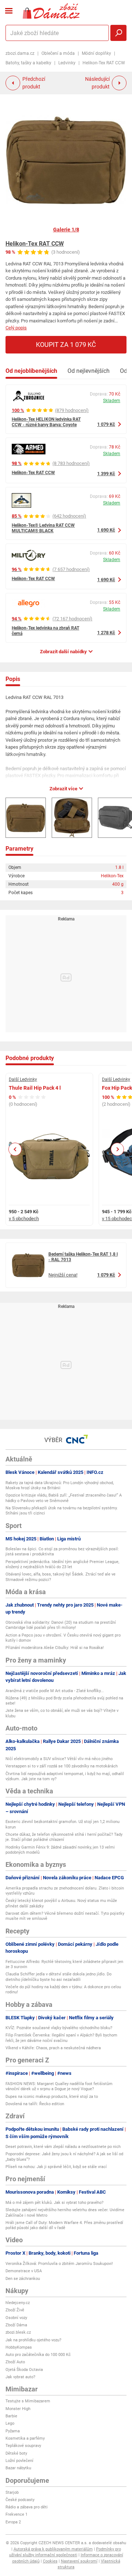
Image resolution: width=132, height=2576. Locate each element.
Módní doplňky (96, 53)
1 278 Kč (106, 633)
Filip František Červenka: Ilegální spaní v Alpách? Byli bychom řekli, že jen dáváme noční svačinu (61, 2038)
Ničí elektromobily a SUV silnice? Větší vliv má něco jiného (59, 1759)
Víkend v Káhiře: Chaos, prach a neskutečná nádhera (53, 2048)
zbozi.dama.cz (20, 53)
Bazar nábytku (18, 2468)
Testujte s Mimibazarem (28, 2401)
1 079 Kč (106, 424)
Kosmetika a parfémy (25, 2438)
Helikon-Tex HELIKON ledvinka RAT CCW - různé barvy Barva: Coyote (46, 422)
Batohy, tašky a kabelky (28, 63)
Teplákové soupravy (23, 2446)
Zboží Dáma (16, 2325)
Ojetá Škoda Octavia (24, 2370)
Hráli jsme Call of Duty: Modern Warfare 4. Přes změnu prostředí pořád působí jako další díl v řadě (64, 2225)
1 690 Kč (106, 530)
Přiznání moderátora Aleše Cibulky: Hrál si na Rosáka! (55, 1648)
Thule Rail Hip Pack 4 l (35, 1088)
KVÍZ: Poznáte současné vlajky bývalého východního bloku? (59, 2028)
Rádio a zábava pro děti (27, 2507)
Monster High (18, 2409)
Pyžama (13, 2431)
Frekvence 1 (16, 2514)
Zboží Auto (15, 2362)
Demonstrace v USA (24, 2271)
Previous (15, 1149)
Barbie (11, 2416)
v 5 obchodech (24, 1219)
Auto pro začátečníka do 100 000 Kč (38, 2355)
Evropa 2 (13, 2522)
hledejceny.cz (18, 2303)
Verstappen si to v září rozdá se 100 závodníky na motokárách (62, 1766)
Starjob (12, 2492)
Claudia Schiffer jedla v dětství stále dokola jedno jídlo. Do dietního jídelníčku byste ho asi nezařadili (58, 1977)
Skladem (112, 401)
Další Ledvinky (23, 1079)
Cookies (50, 2561)
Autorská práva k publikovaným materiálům (53, 2549)
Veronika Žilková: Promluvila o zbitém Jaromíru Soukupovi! (59, 2264)
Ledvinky (67, 63)
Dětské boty (16, 2453)
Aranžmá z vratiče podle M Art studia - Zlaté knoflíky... (55, 1691)
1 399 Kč (106, 474)
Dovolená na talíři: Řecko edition (35, 2104)
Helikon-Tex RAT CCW (35, 244)
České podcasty (20, 2500)
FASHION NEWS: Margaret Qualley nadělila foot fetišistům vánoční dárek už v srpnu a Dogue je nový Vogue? (59, 2086)
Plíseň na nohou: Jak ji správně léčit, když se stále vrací (56, 2167)
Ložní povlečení (19, 2461)
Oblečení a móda (58, 53)
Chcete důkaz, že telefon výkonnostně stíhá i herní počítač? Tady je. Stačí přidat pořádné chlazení (64, 1837)
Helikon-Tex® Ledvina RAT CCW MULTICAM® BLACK (43, 528)
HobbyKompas (19, 2347)
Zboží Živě (15, 2310)
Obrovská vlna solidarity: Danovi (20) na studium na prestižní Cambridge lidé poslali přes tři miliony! (61, 1625)
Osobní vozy (16, 2318)
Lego (10, 2423)
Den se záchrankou (23, 2279)
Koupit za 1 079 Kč (66, 345)
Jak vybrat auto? (20, 2377)
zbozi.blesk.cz (18, 2332)
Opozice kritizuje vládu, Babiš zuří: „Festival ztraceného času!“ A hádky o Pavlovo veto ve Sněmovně (64, 1498)
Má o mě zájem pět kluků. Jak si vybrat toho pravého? (54, 2203)
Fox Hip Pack (117, 1088)
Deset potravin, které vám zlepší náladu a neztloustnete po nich (63, 2147)
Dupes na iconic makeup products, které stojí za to (52, 2097)
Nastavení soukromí (79, 2561)
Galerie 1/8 (66, 230)
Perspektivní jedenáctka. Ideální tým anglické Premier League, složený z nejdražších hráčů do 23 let (62, 1564)
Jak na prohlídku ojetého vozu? (33, 2340)
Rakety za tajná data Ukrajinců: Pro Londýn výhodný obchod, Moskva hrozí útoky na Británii (60, 1485)
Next (117, 1149)
